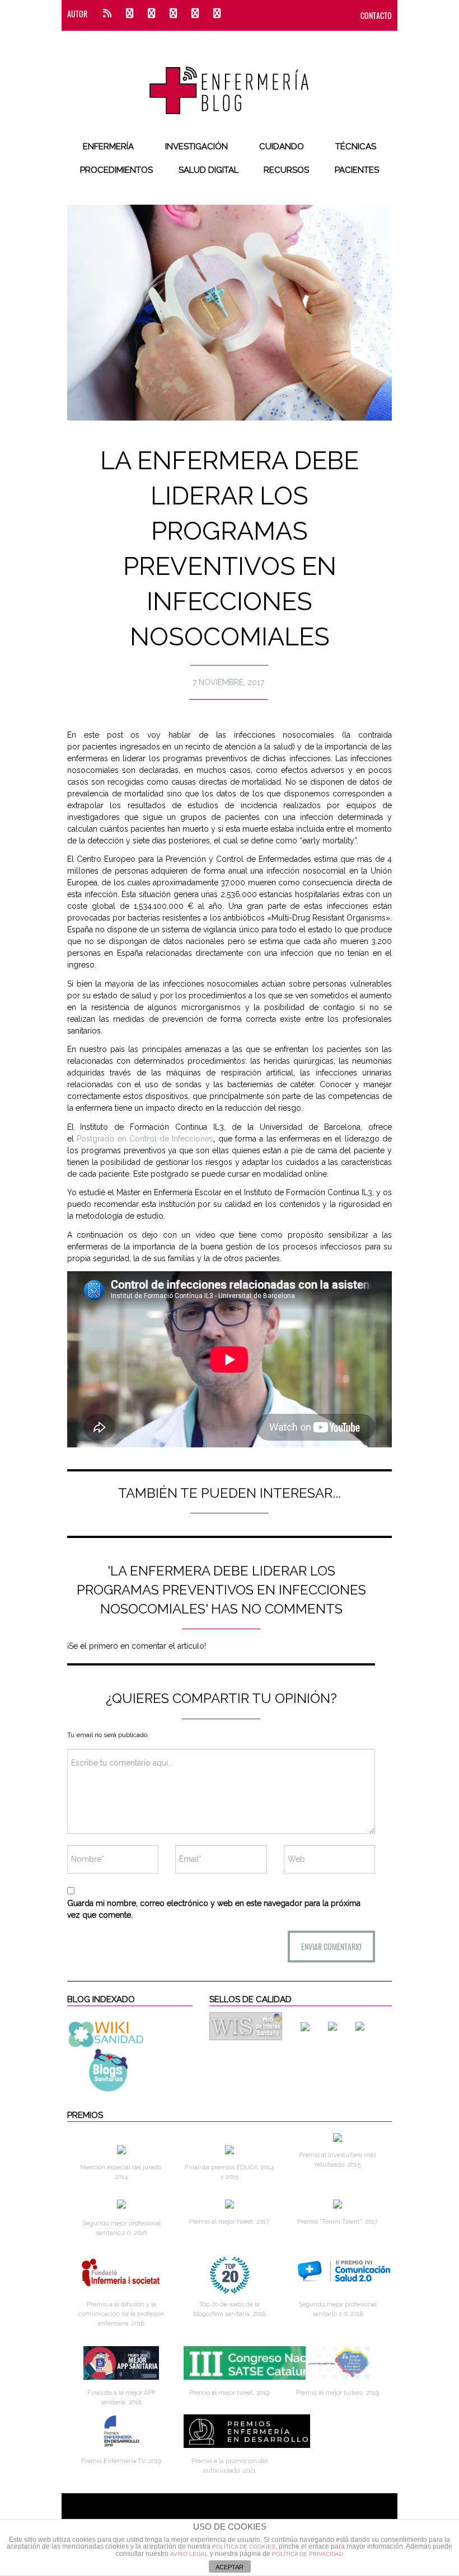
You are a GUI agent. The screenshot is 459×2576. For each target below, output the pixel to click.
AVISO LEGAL (189, 2554)
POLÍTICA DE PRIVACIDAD (308, 2554)
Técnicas (356, 147)
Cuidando (282, 147)
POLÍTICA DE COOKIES (244, 2547)
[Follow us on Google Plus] (195, 14)
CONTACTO (376, 15)
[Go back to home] (229, 81)
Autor (77, 14)
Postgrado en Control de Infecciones (145, 1139)
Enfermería (108, 147)
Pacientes (357, 170)
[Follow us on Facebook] (130, 14)
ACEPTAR (230, 2567)
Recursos (286, 170)
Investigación (196, 147)
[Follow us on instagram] (173, 14)
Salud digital (209, 170)
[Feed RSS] (107, 14)
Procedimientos (116, 170)
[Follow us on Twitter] (151, 14)
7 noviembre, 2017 (228, 682)
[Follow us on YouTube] (214, 14)
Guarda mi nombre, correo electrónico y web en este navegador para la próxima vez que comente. (214, 1909)
